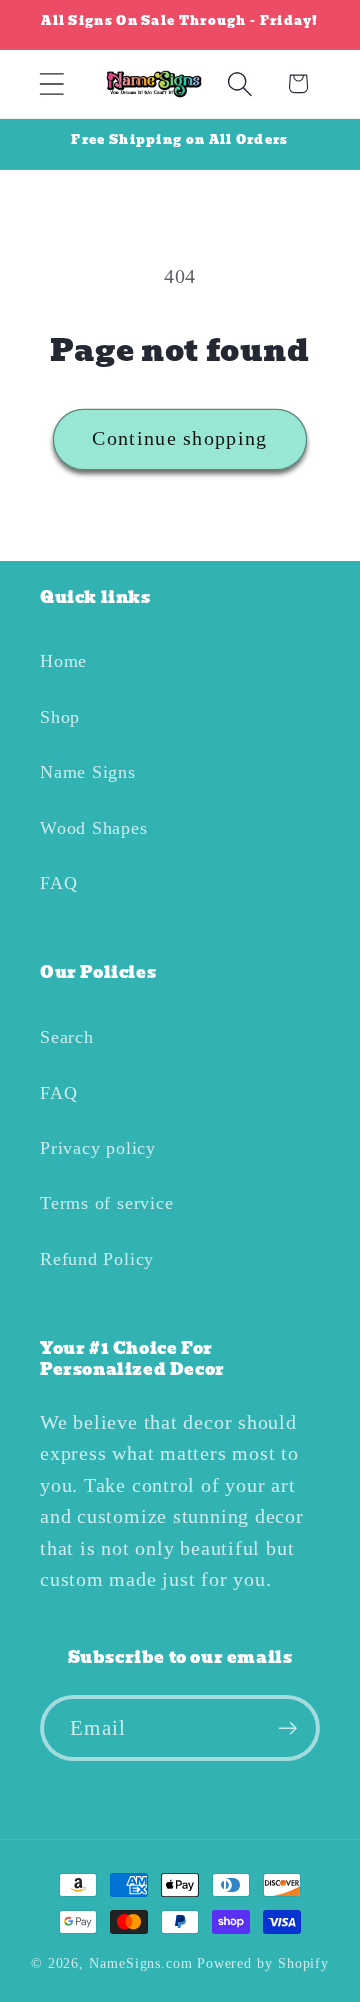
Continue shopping (179, 438)
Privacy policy (98, 1148)
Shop (60, 717)
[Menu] (51, 83)
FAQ (58, 883)
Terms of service (106, 1203)
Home (63, 661)
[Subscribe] (287, 1728)
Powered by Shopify (263, 1963)
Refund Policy (97, 1259)
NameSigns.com (141, 1963)
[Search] (240, 83)
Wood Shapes (94, 828)
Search (67, 1037)
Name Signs (88, 772)
